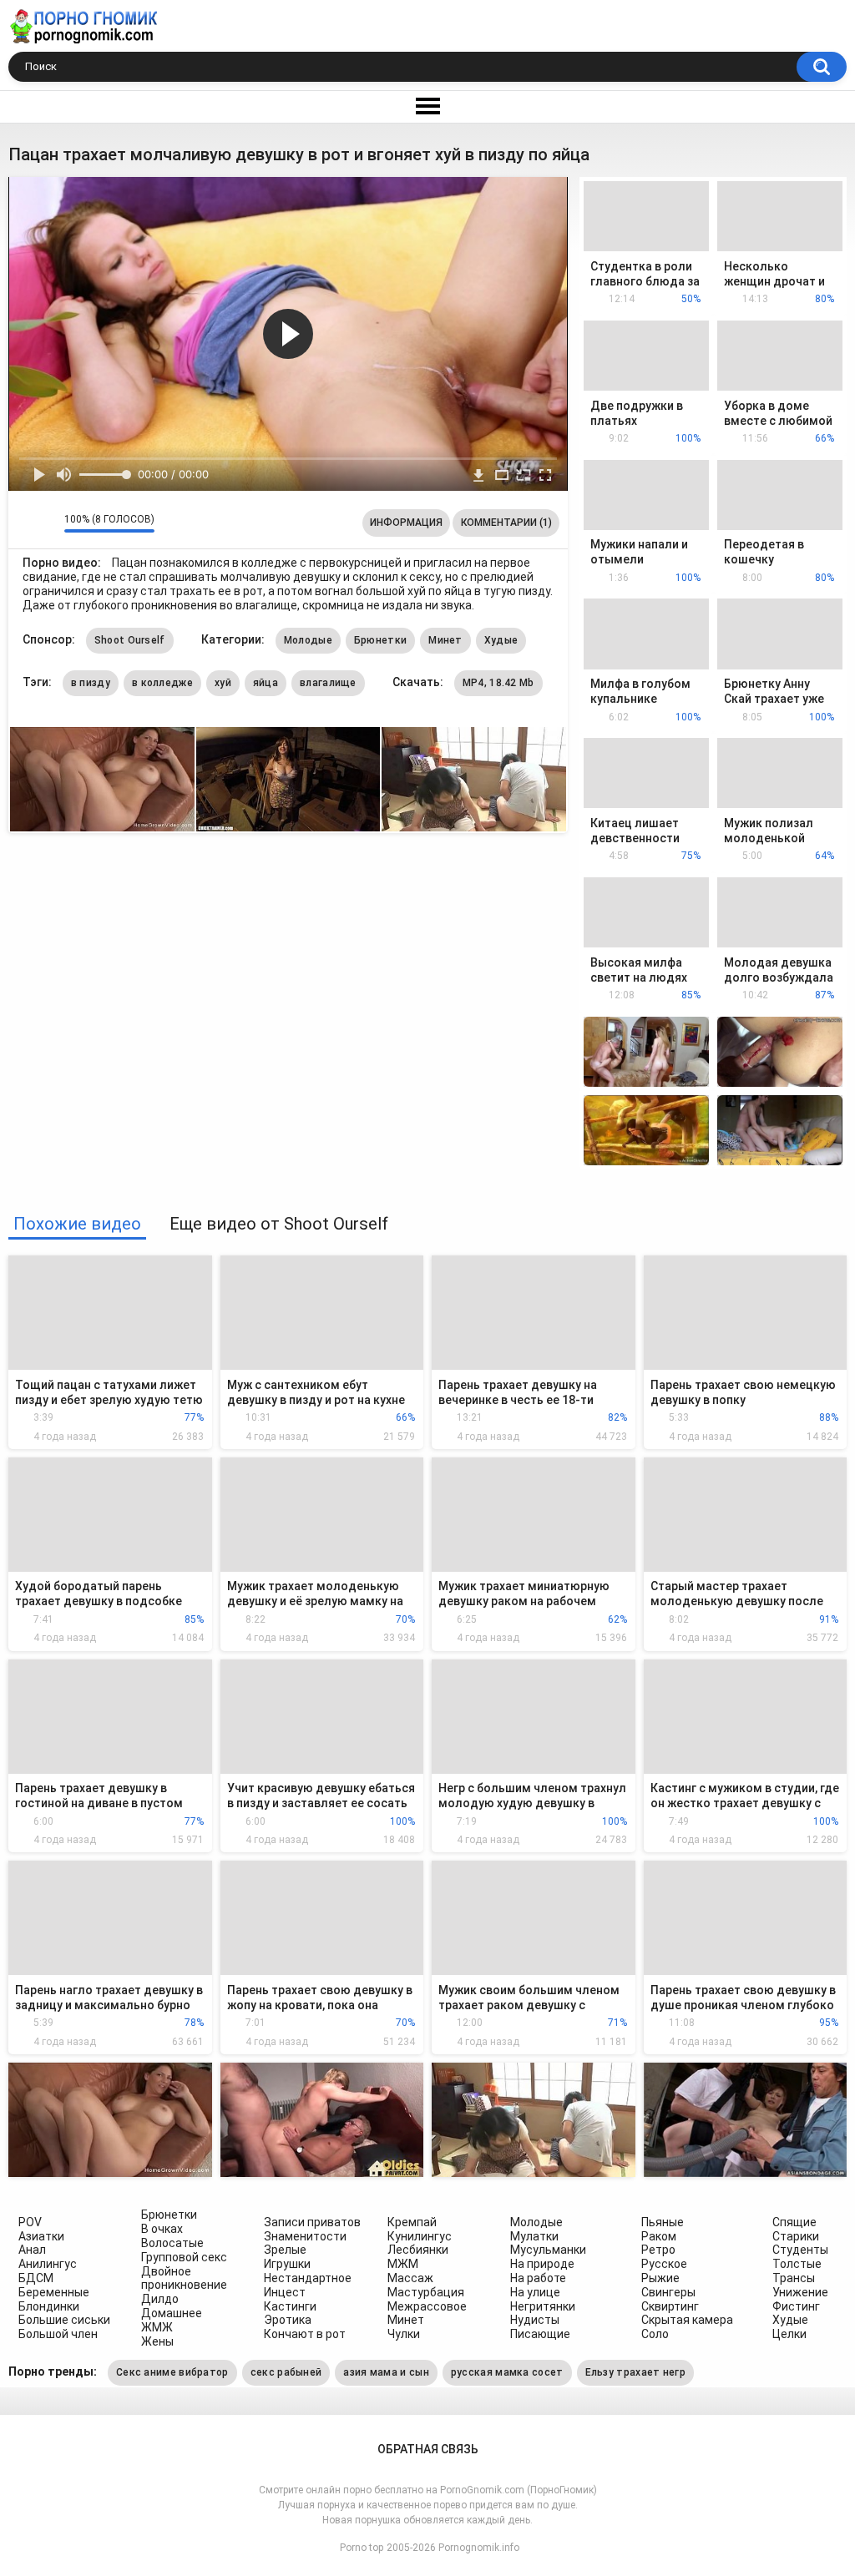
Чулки (404, 2334)
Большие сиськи (64, 2320)
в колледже (162, 683)
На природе (542, 2264)
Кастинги (290, 2306)
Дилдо (160, 2299)
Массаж (410, 2278)
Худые (501, 640)
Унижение (800, 2292)
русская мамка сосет (507, 2372)
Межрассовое (427, 2306)
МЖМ (403, 2264)
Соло (655, 2334)
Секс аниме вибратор (172, 2372)
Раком (659, 2236)
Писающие (540, 2334)
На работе (538, 2278)
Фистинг (796, 2306)
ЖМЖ (157, 2327)
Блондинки (49, 2306)
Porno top (362, 2548)
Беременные (54, 2292)
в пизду (91, 683)
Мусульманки (548, 2250)
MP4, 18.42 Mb (498, 683)
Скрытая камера (687, 2320)
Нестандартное (308, 2278)
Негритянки (543, 2306)
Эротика (288, 2320)
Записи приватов (312, 2222)
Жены (157, 2341)
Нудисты (535, 2320)
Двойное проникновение (184, 2278)
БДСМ (36, 2278)
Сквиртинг (670, 2306)
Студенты (800, 2250)
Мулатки (534, 2236)
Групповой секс (184, 2257)
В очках (162, 2229)
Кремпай (412, 2222)
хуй (223, 683)
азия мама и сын (386, 2372)
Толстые (797, 2264)
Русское (664, 2264)
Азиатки (41, 2236)
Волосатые (172, 2243)
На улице (535, 2292)
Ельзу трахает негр (635, 2372)
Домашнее (172, 2313)
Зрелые (285, 2250)
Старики (796, 2236)
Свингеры (668, 2292)
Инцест (285, 2292)
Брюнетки (380, 640)
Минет (445, 640)
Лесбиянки (418, 2250)
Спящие (794, 2222)
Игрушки (287, 2264)
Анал (32, 2250)
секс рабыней (286, 2372)
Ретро (658, 2250)
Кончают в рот (305, 2334)
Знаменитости (305, 2236)
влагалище (328, 683)
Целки (789, 2334)
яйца (266, 683)
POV (30, 2222)
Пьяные (663, 2222)
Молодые (308, 640)
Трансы (794, 2278)
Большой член (58, 2334)
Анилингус (48, 2264)
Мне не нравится (47, 523)
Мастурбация (426, 2292)
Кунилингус (420, 2236)
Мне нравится (25, 523)
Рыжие (660, 2278)
